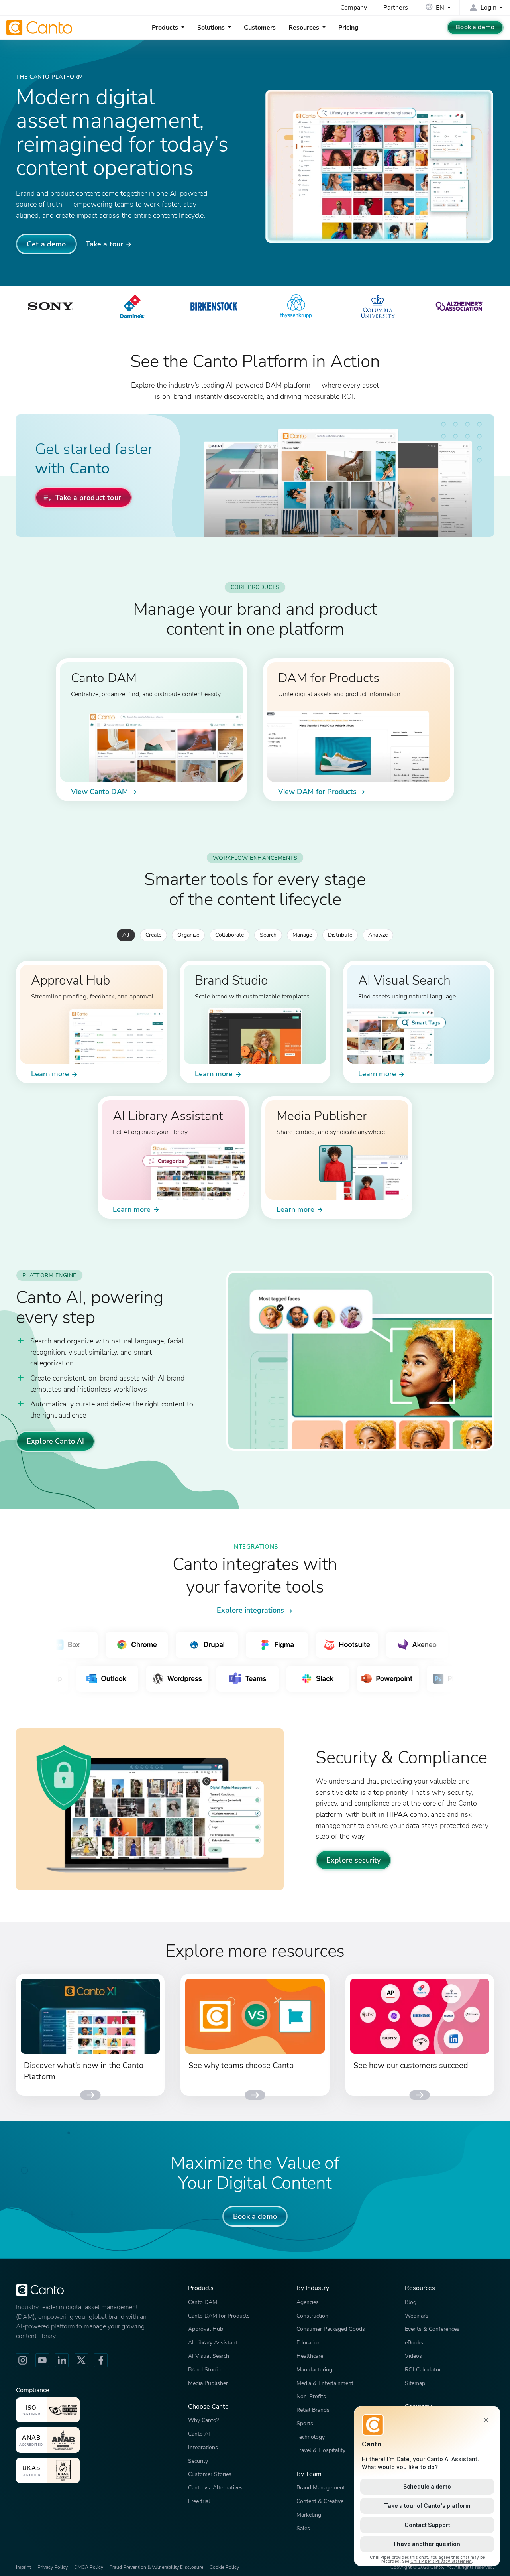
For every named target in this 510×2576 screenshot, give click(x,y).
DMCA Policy (89, 2567)
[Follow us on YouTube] (42, 2360)
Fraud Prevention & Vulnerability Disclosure (156, 2567)
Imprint (24, 2567)
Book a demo (475, 27)
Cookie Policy (224, 2567)
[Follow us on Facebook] (101, 2360)
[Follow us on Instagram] (23, 2360)
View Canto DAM (100, 791)
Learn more (50, 1074)
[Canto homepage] (40, 28)
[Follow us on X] (81, 2360)
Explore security (353, 1860)
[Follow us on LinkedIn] (62, 2360)
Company (354, 8)
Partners (396, 8)
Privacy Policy (53, 2567)
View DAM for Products (317, 791)
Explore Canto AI (55, 1441)
